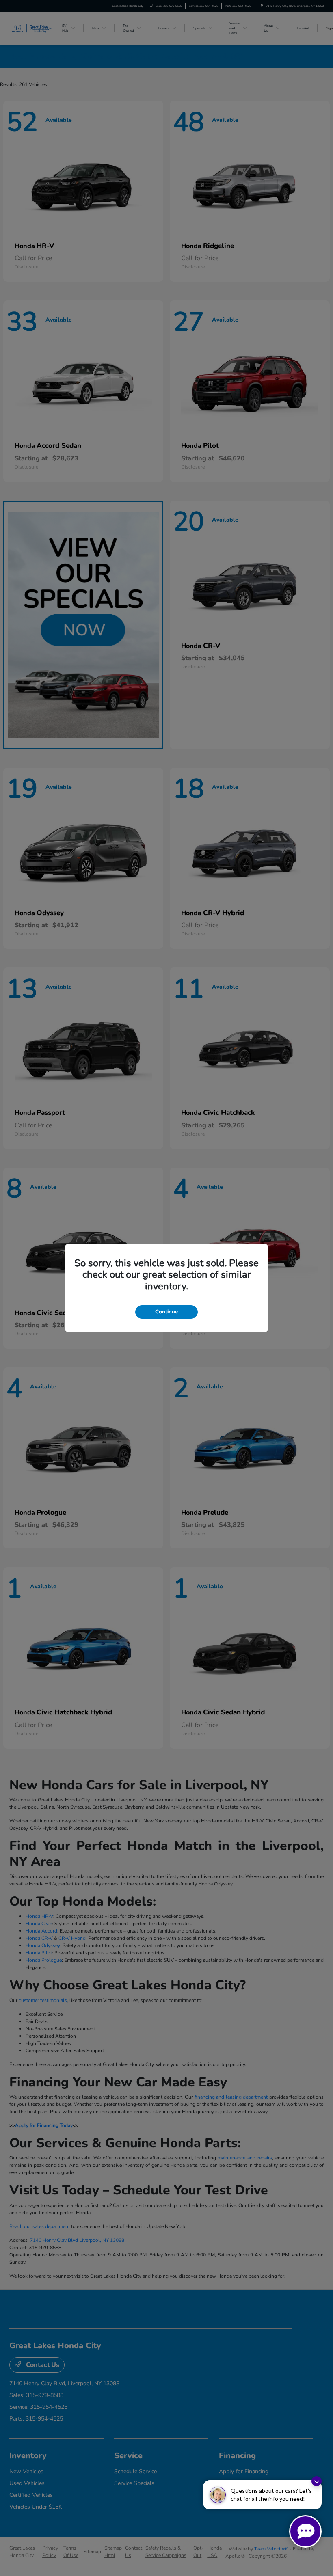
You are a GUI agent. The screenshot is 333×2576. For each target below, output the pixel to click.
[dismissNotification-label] (317, 2481)
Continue (166, 1312)
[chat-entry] (305, 2531)
